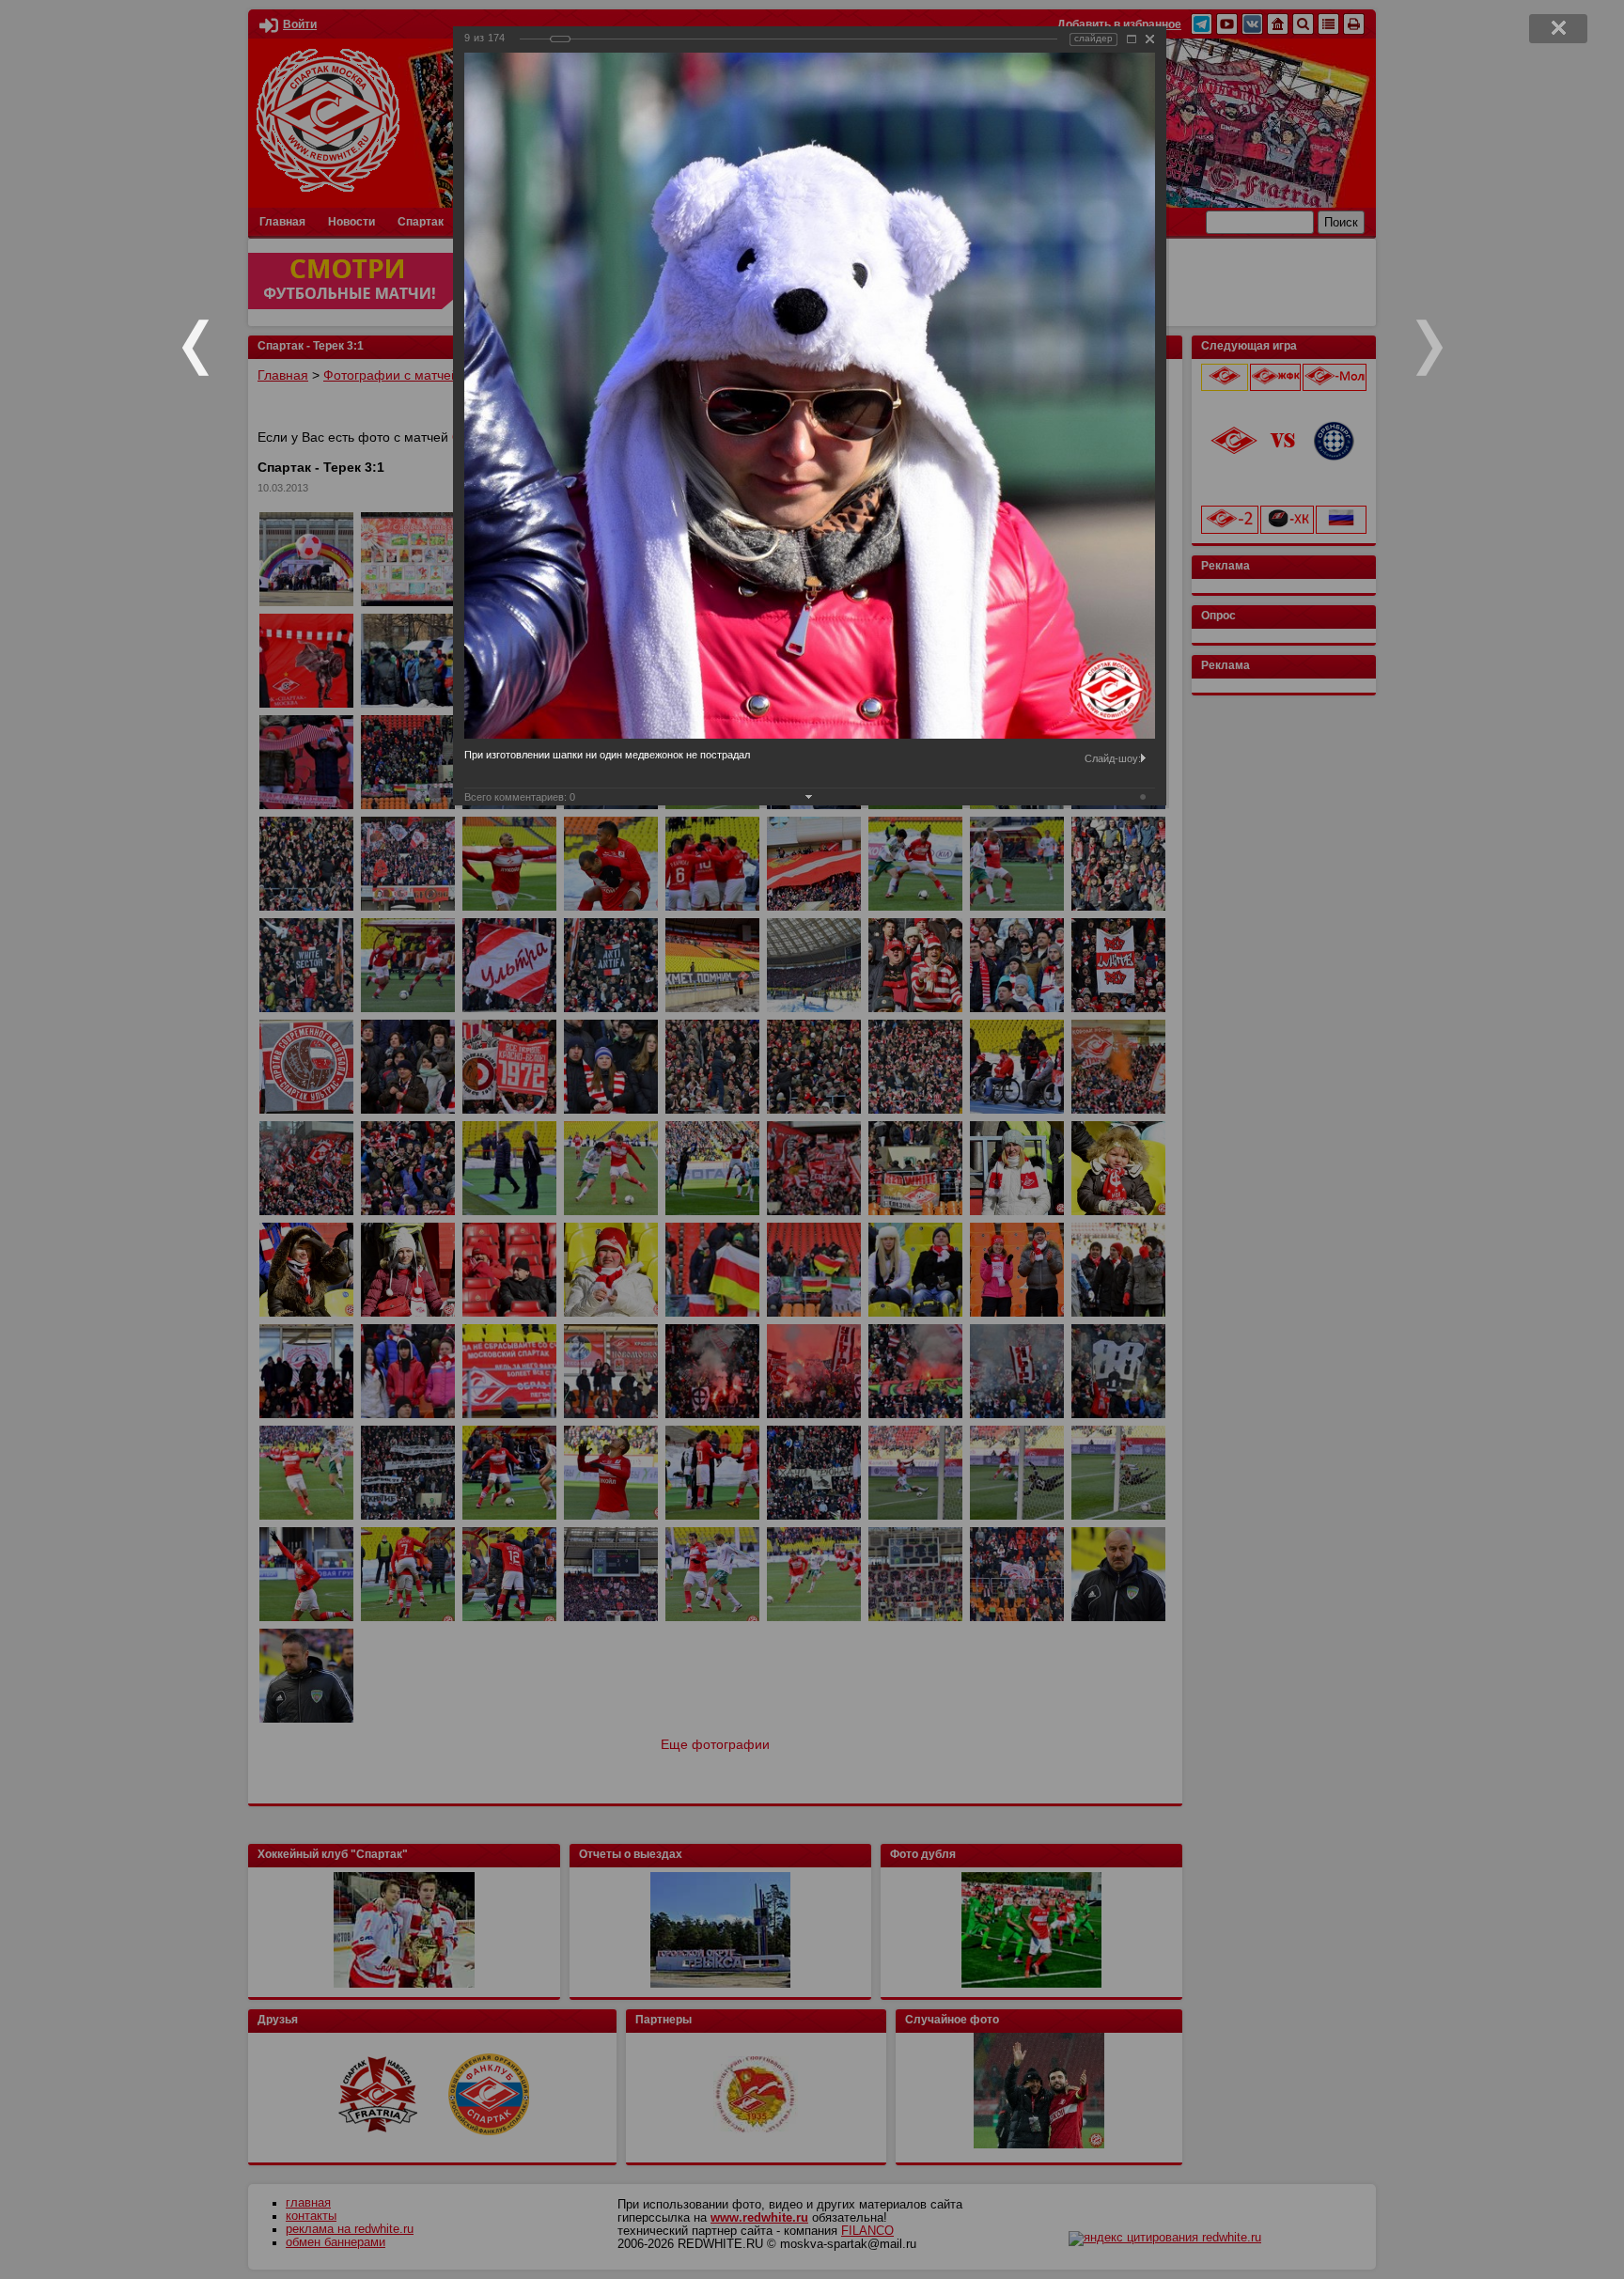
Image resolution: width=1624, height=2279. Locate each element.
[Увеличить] (1132, 39)
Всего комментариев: (520, 797)
